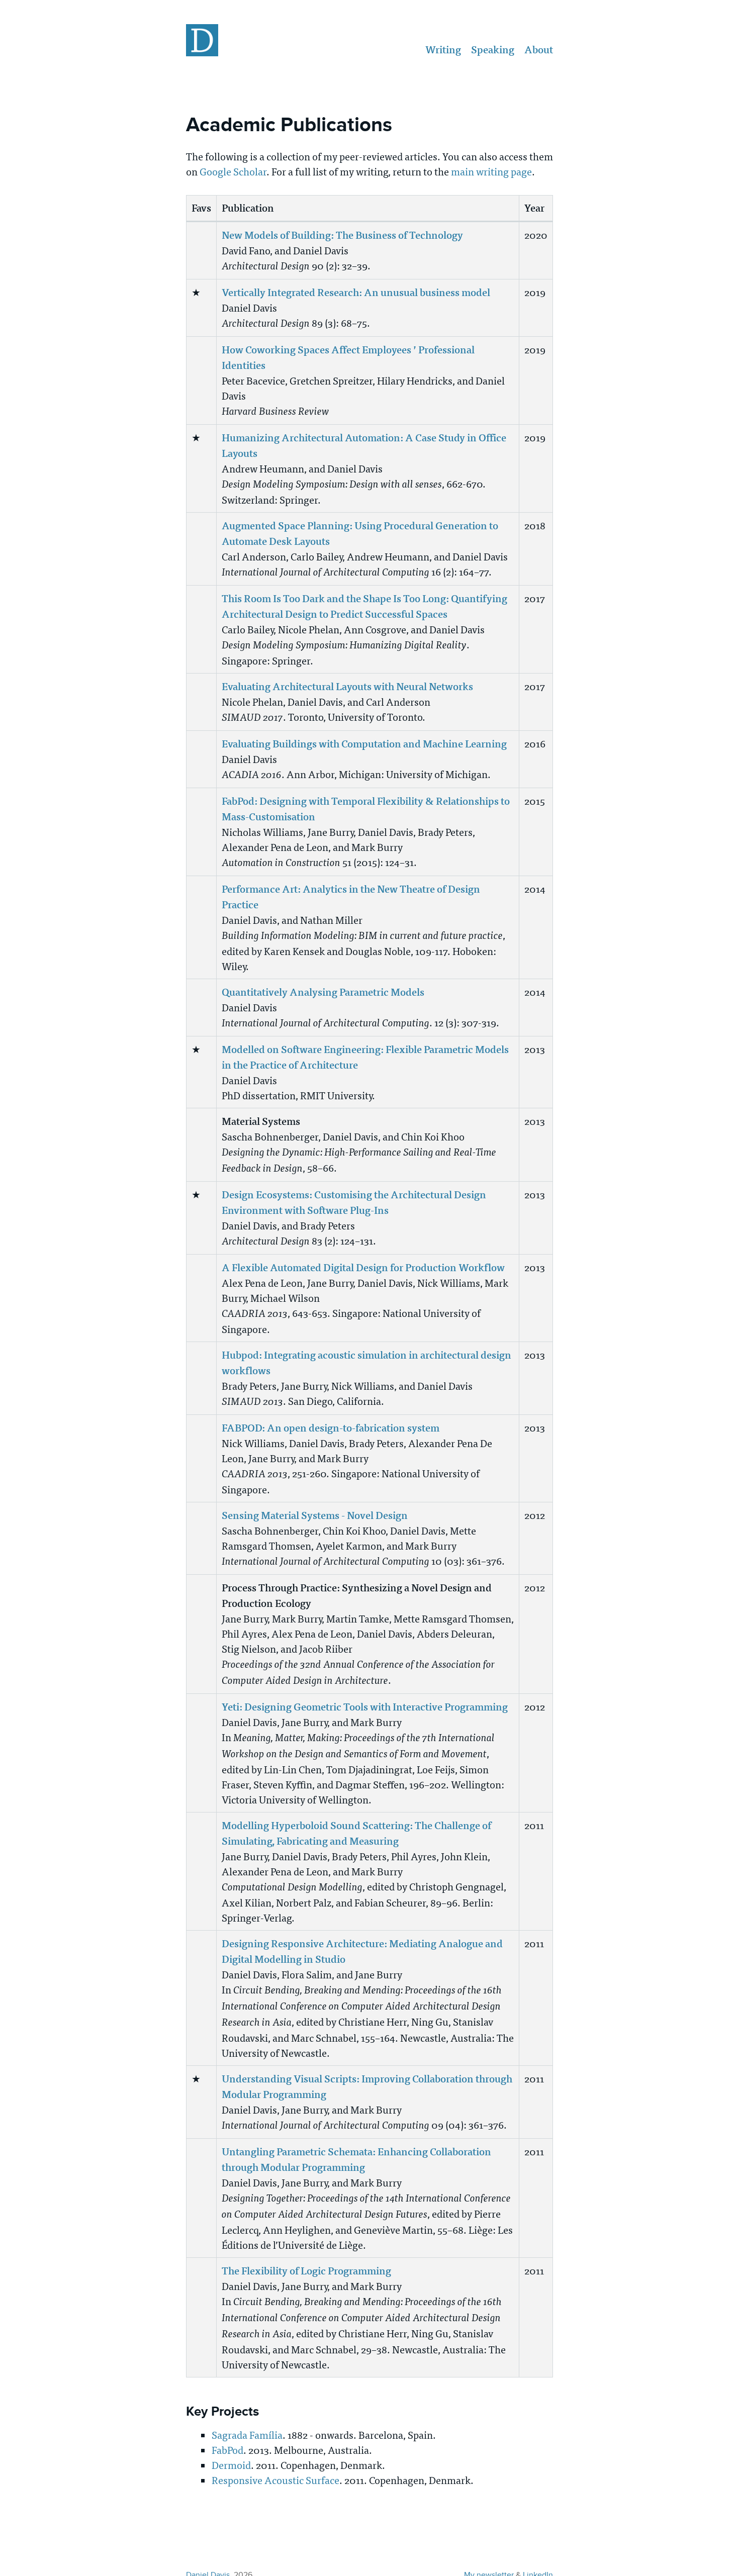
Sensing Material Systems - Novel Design (315, 1515)
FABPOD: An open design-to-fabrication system (331, 1428)
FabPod (227, 2450)
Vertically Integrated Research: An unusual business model (356, 293)
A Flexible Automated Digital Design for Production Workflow (363, 1268)
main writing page (491, 171)
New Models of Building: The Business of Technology (342, 235)
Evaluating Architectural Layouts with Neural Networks (347, 687)
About (539, 50)
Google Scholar (233, 171)
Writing (443, 50)
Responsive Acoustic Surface (275, 2480)
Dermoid (231, 2465)
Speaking (493, 50)
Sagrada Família (247, 2435)
